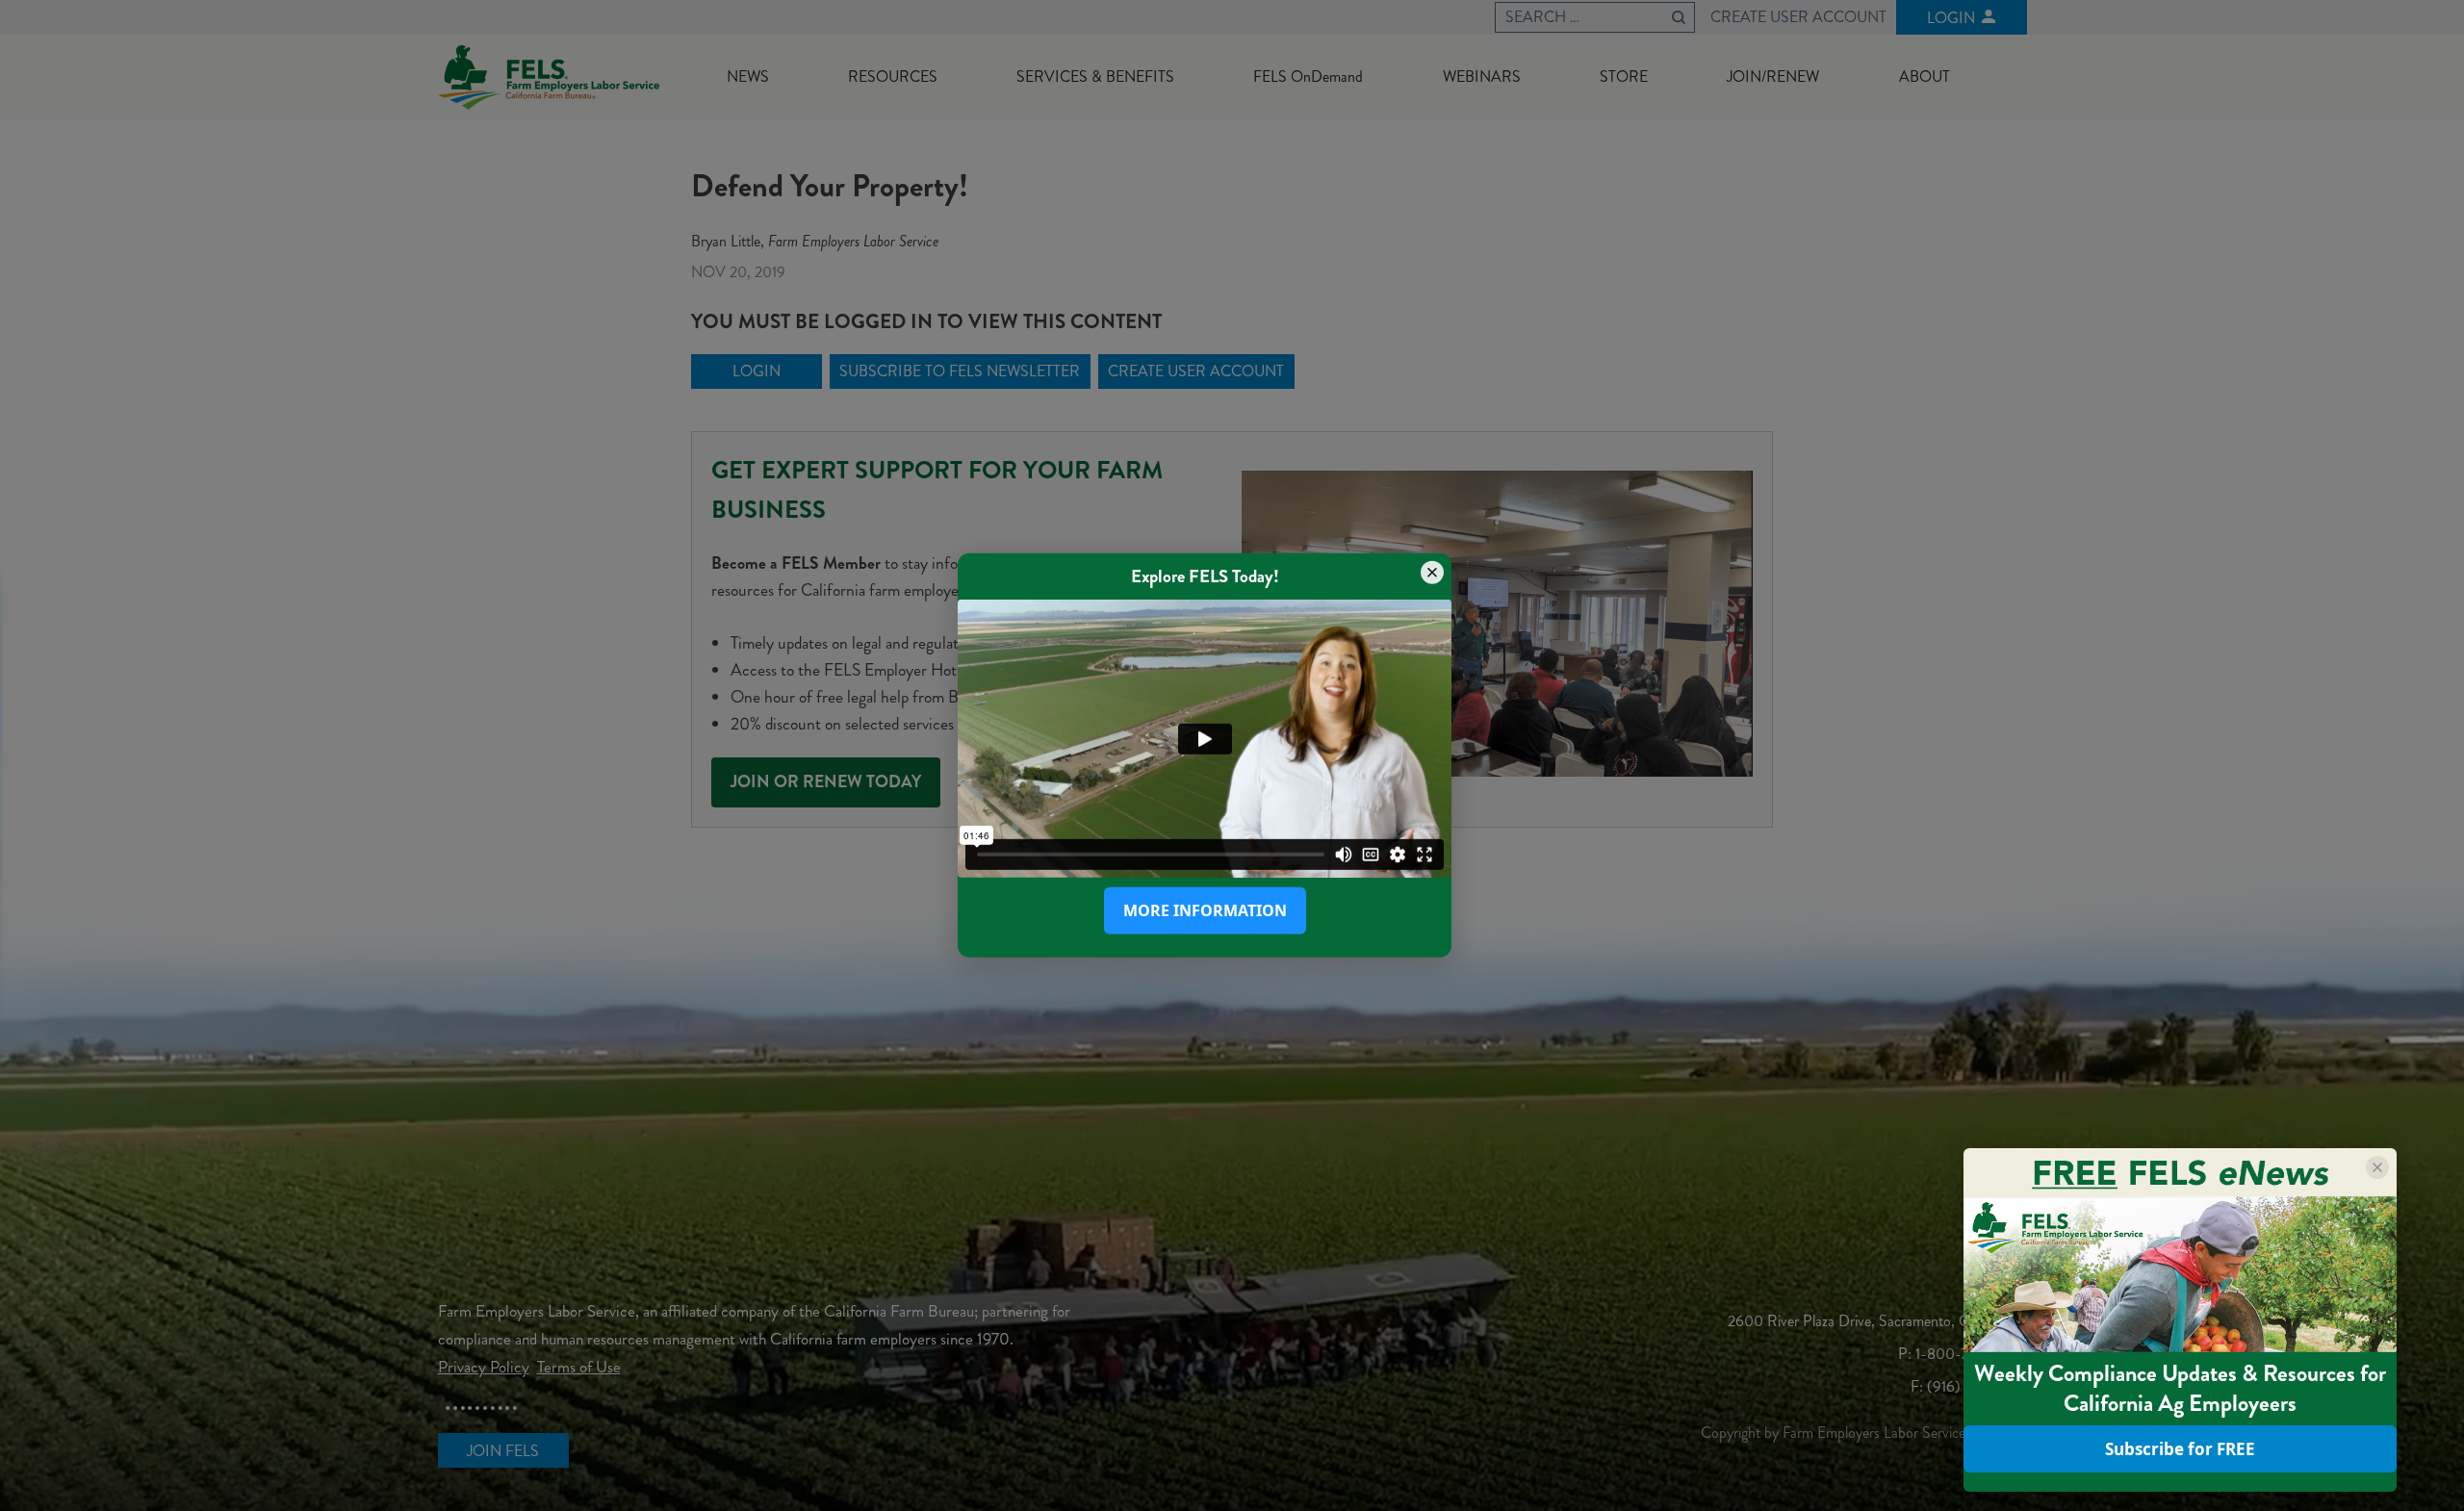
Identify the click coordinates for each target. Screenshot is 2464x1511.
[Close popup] (1432, 573)
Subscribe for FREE (2180, 1449)
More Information (1205, 910)
